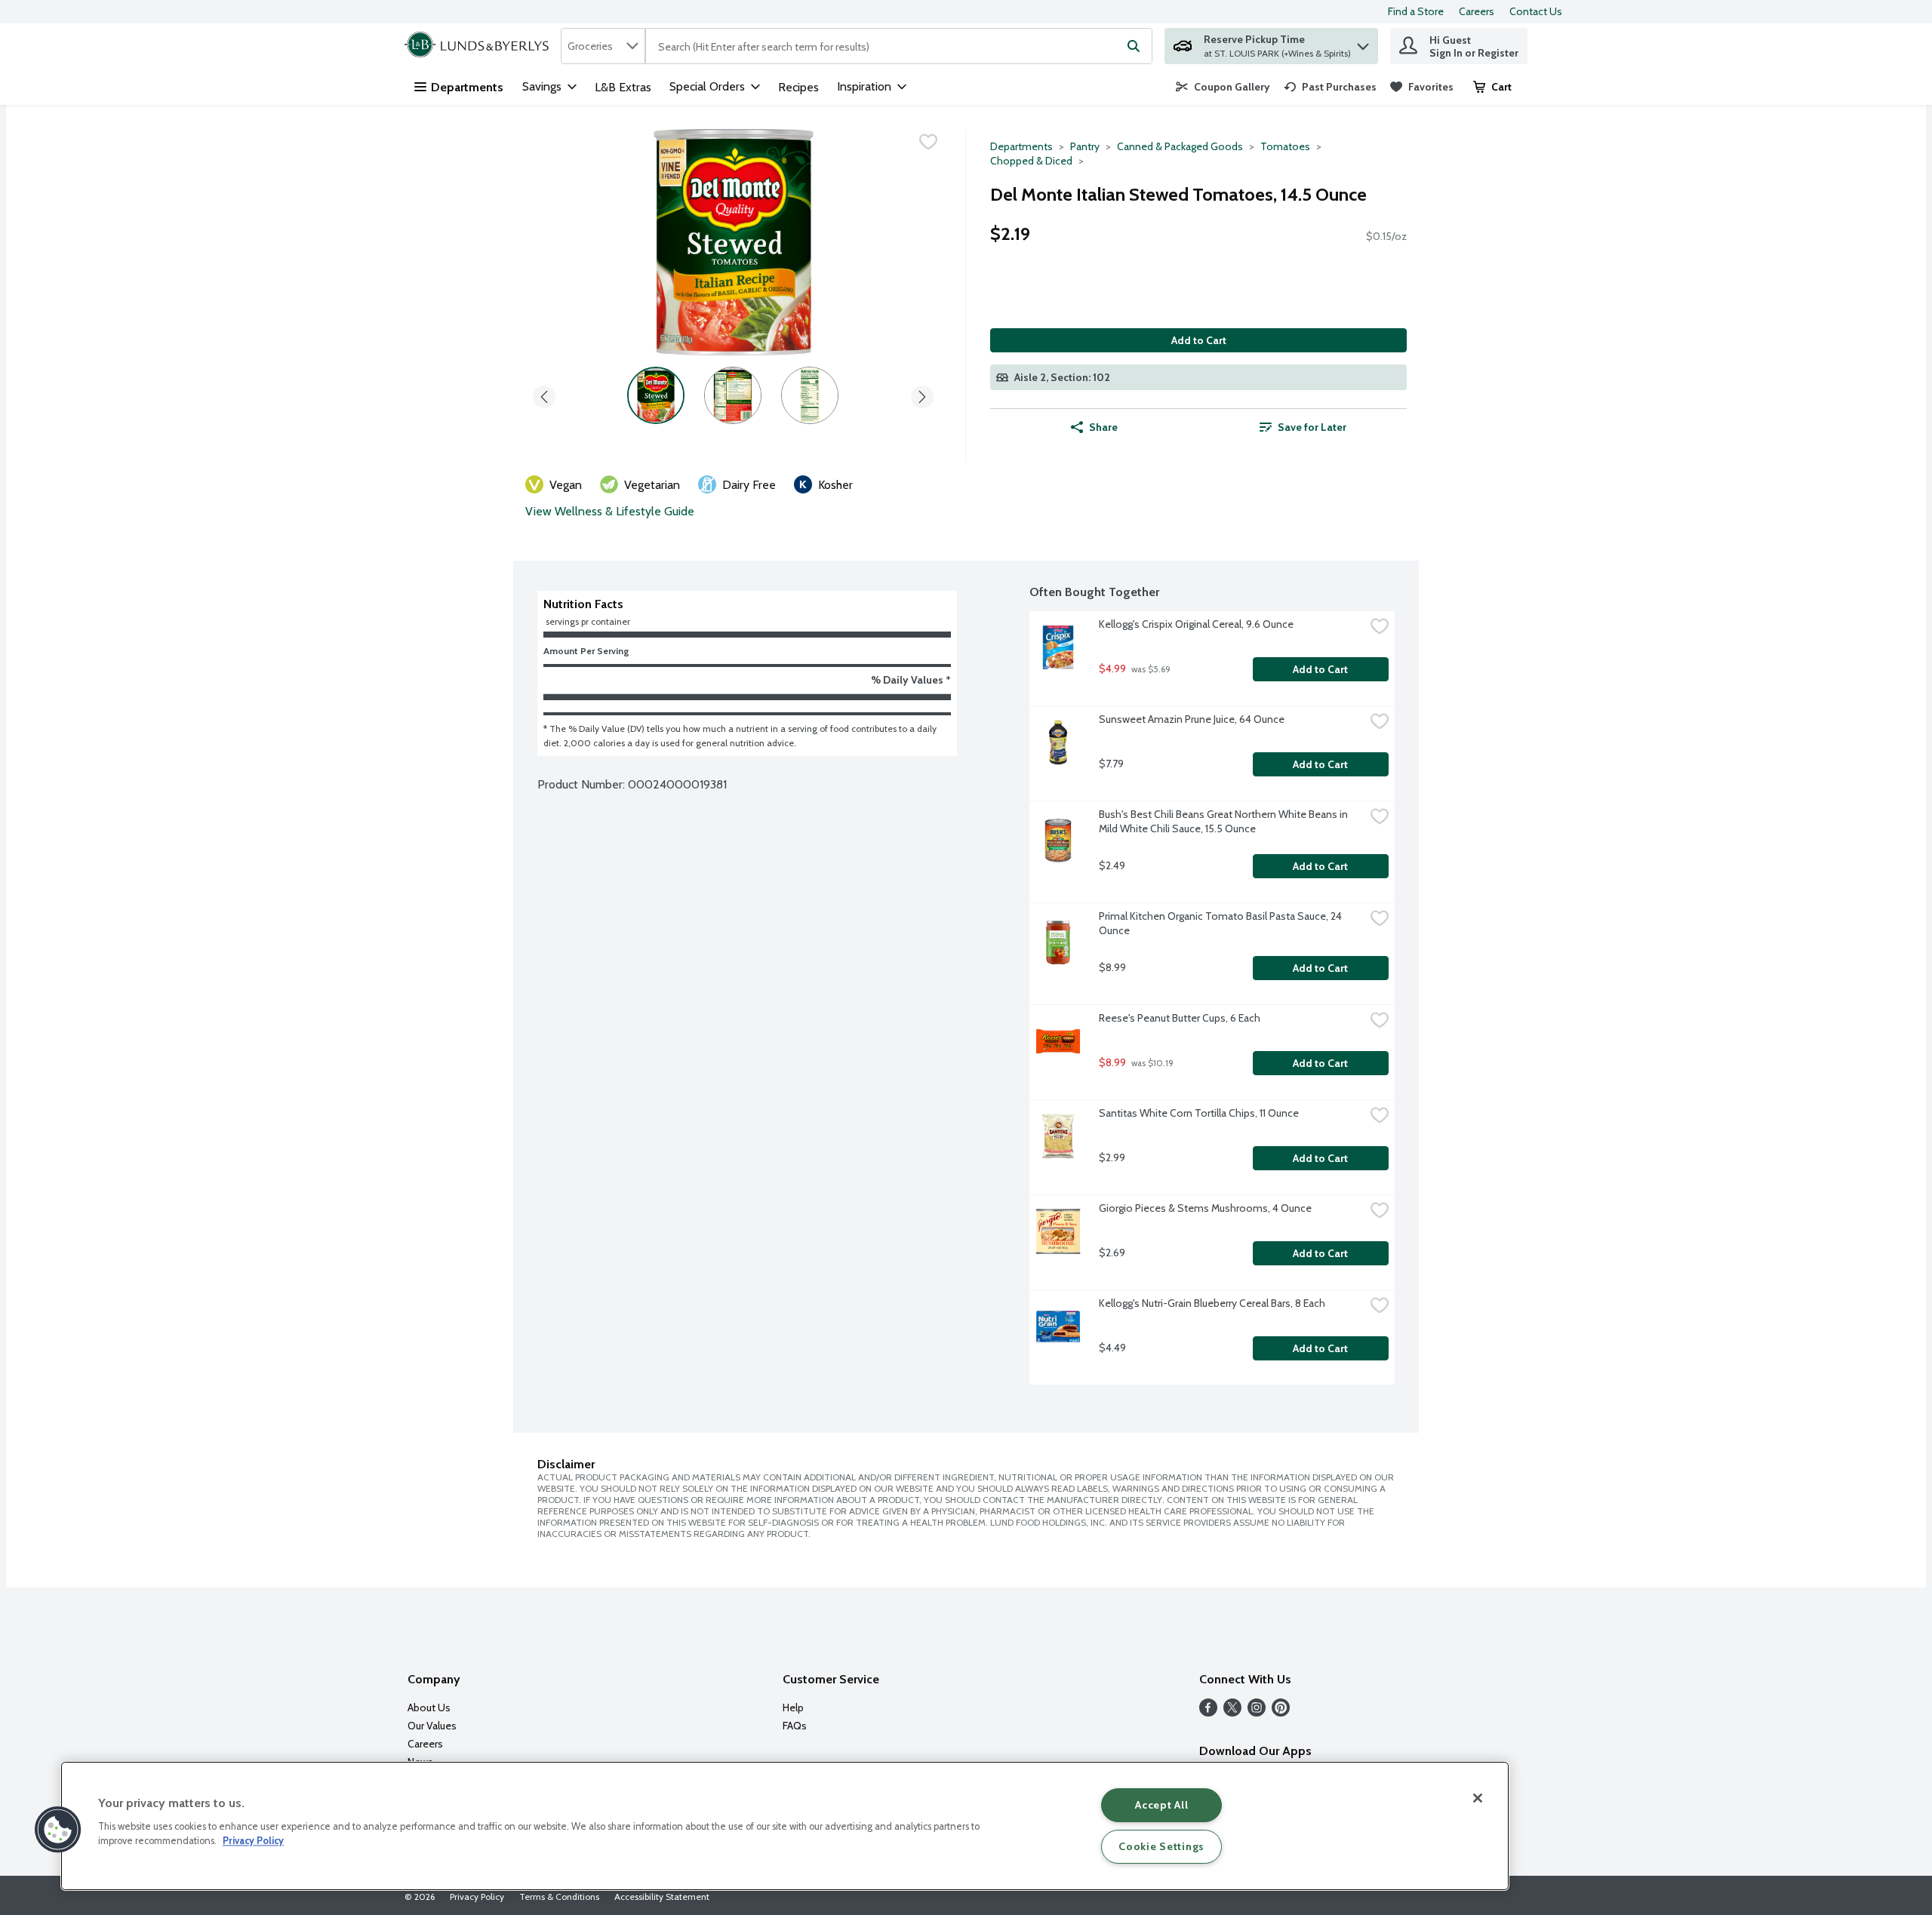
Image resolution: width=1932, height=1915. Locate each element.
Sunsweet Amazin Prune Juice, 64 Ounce (1192, 719)
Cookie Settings (1161, 1846)
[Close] (1478, 1798)
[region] (785, 1826)
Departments (467, 87)
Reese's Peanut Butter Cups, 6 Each (1180, 1018)
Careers (1477, 11)
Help (793, 1708)
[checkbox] (928, 142)
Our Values (432, 1726)
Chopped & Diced (1031, 161)
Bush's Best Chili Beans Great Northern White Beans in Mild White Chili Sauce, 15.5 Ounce (1224, 821)
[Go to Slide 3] (810, 395)
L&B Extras (623, 87)
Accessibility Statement (662, 1897)
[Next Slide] (922, 394)
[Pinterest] (1281, 1712)
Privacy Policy (477, 1897)
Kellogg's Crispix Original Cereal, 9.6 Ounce (1196, 624)
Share (1103, 427)
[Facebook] (1208, 1712)
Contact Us (1536, 11)
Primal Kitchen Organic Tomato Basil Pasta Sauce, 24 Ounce (1221, 923)
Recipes (798, 87)
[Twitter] (1232, 1712)
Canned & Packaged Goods (1180, 146)
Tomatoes (1285, 146)
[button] (1363, 43)
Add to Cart (1199, 340)
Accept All (1161, 1805)
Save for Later (1312, 427)
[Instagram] (1257, 1712)
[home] (480, 46)
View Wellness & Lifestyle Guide (610, 511)
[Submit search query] (1134, 46)
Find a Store (1416, 11)
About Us (429, 1708)
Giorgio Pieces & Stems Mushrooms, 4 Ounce (1205, 1208)
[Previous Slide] (544, 394)
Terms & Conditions (559, 1897)
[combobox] (603, 46)
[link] (1223, 87)
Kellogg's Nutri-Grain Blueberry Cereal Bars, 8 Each (1212, 1303)
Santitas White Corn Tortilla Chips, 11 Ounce (1199, 1113)
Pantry (1085, 146)
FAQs (795, 1726)
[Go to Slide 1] (656, 395)
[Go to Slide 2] (733, 395)
